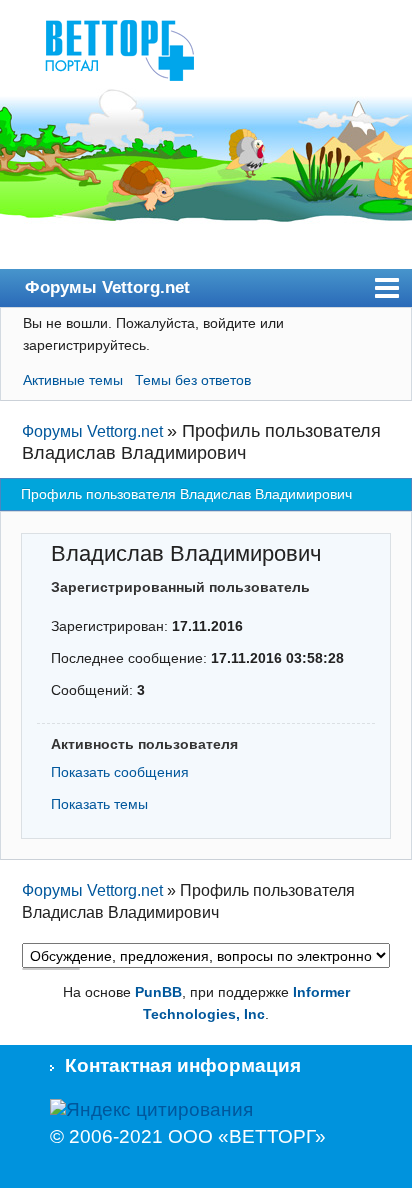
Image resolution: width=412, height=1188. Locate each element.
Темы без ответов (193, 380)
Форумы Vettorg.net (107, 287)
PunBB (158, 992)
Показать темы (99, 804)
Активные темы (73, 380)
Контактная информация (183, 1065)
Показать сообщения (120, 772)
